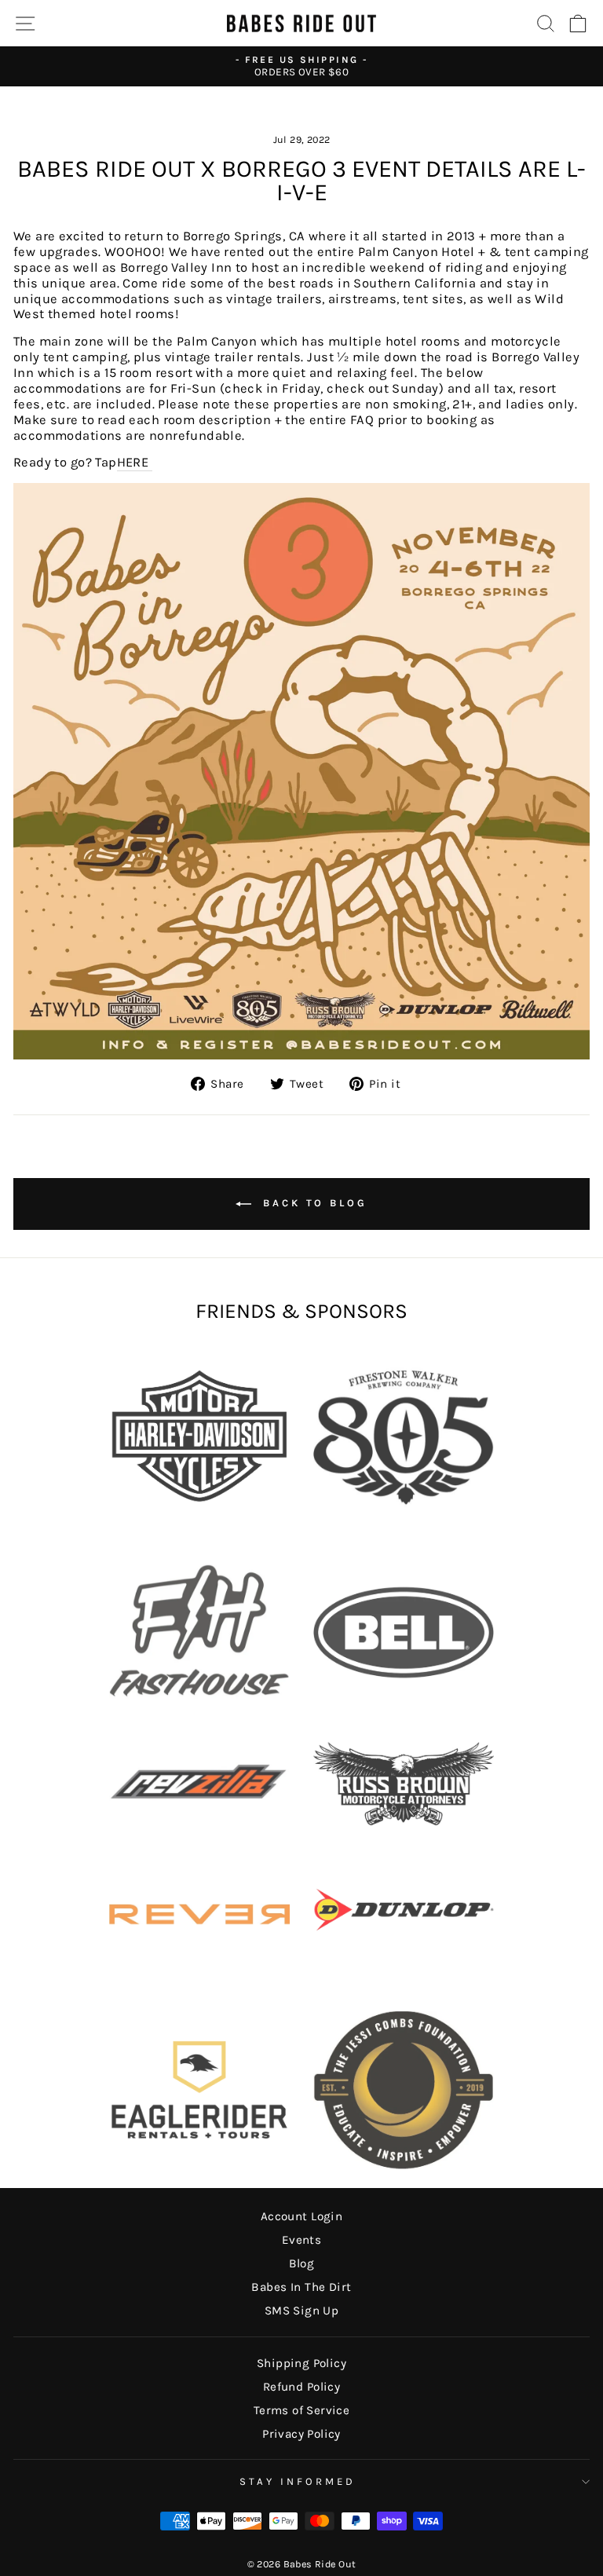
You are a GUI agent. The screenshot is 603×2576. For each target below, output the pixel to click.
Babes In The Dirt (301, 2287)
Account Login (301, 2216)
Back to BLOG (312, 1204)
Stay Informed (298, 2481)
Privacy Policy (301, 2434)
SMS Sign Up (302, 2311)
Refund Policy (301, 2387)
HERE (135, 462)
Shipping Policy (301, 2363)
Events (301, 2240)
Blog (302, 2263)
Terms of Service (302, 2410)
